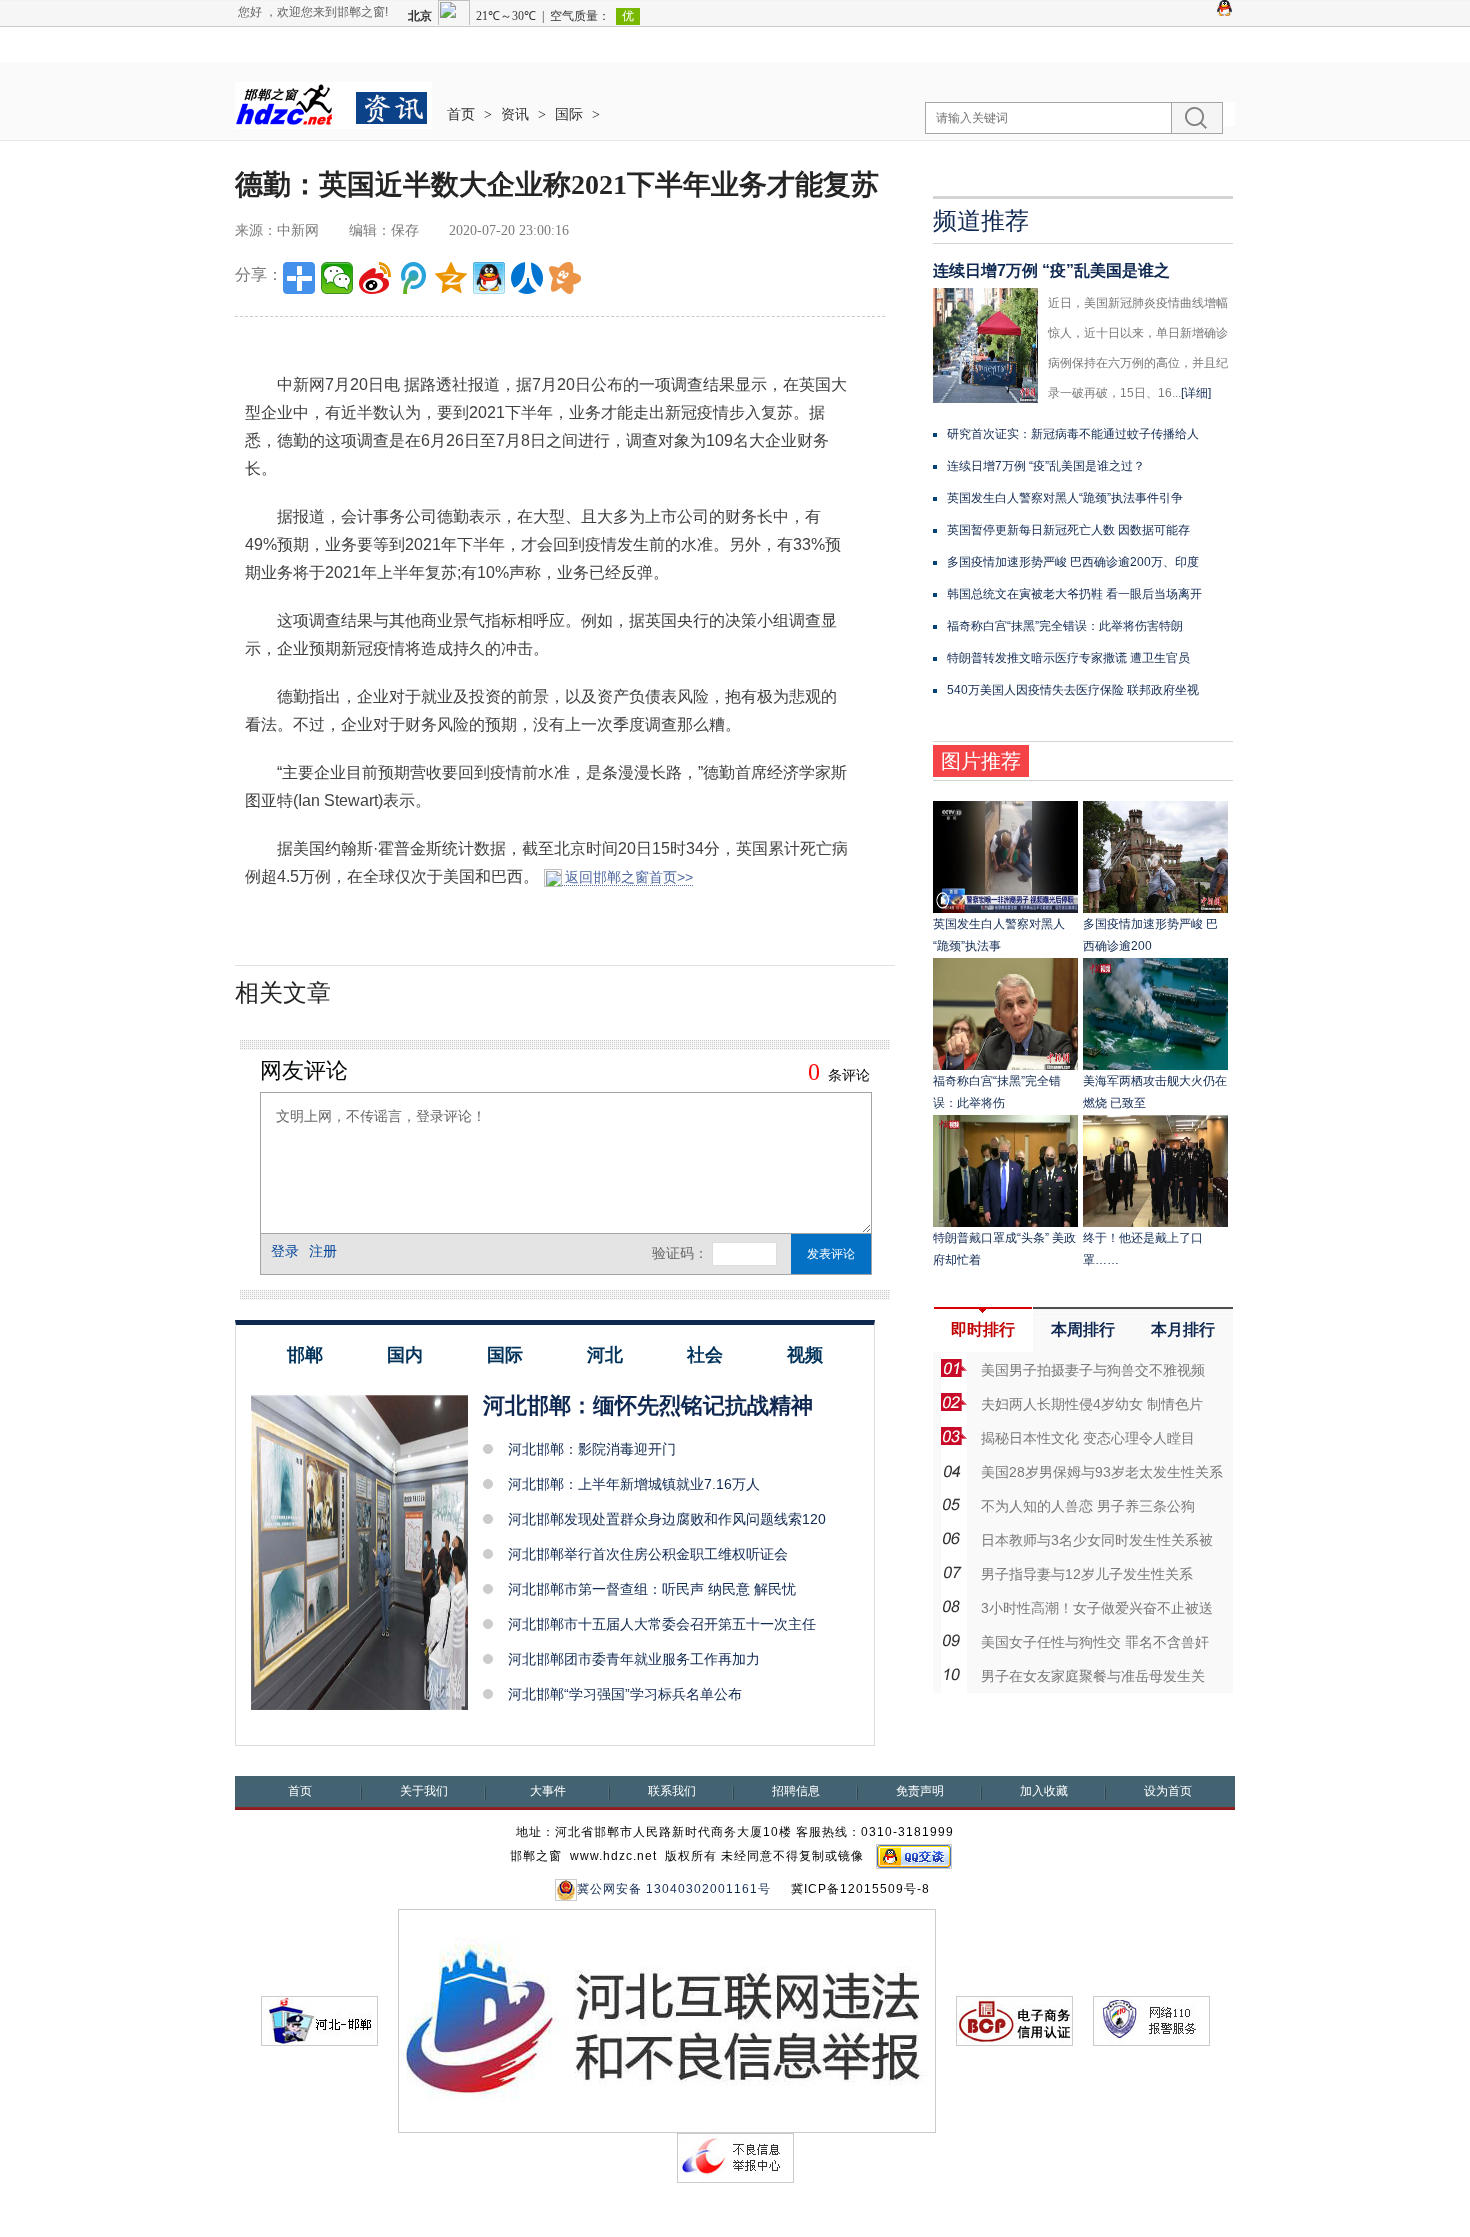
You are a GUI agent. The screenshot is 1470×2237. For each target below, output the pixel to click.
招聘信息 (796, 1791)
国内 (405, 1355)
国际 (569, 114)
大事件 (548, 1791)
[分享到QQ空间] (451, 278)
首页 (461, 114)
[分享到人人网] (527, 278)
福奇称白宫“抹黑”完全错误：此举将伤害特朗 (1065, 626)
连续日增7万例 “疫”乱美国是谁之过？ (1046, 466)
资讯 (515, 114)
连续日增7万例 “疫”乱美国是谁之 (1051, 270)
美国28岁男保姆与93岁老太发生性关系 (1102, 1472)
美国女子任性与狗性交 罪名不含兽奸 (1095, 1642)
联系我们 (672, 1791)
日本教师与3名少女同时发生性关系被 (1097, 1540)
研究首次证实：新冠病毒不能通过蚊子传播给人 (1073, 434)
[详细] (1196, 393)
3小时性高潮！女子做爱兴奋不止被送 (1097, 1608)
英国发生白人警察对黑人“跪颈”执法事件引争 (1065, 498)
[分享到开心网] (565, 278)
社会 (705, 1355)
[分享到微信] (337, 278)
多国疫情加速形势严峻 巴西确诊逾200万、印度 (1073, 562)
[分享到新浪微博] (375, 278)
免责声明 (920, 1791)
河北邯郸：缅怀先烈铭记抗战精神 (648, 1405)
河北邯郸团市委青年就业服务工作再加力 (634, 1659)
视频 (805, 1355)
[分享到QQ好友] (489, 278)
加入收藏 (1044, 1791)
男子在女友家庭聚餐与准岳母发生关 (1093, 1676)
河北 (605, 1355)
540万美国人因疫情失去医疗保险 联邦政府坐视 (1073, 690)
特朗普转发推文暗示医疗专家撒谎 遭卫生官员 (1068, 658)
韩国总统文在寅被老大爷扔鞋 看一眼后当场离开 (1074, 594)
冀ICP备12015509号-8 (860, 1889)
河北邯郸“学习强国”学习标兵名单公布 (625, 1694)
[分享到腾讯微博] (413, 278)
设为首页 (1168, 1791)
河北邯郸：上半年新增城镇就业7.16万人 (634, 1484)
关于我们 (424, 1791)
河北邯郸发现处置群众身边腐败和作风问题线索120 (667, 1519)
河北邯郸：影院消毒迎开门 (592, 1449)
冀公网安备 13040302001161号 (674, 1889)
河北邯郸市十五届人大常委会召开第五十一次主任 (662, 1624)
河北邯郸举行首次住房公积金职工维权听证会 (648, 1554)
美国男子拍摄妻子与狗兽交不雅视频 (1093, 1370)
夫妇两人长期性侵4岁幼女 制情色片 (1092, 1404)
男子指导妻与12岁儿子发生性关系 (1087, 1574)
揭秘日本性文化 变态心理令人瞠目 (1088, 1438)
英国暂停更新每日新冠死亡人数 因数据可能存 (1068, 530)
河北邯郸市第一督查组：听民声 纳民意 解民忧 (652, 1589)
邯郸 (305, 1355)
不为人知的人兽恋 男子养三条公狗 (1088, 1506)
